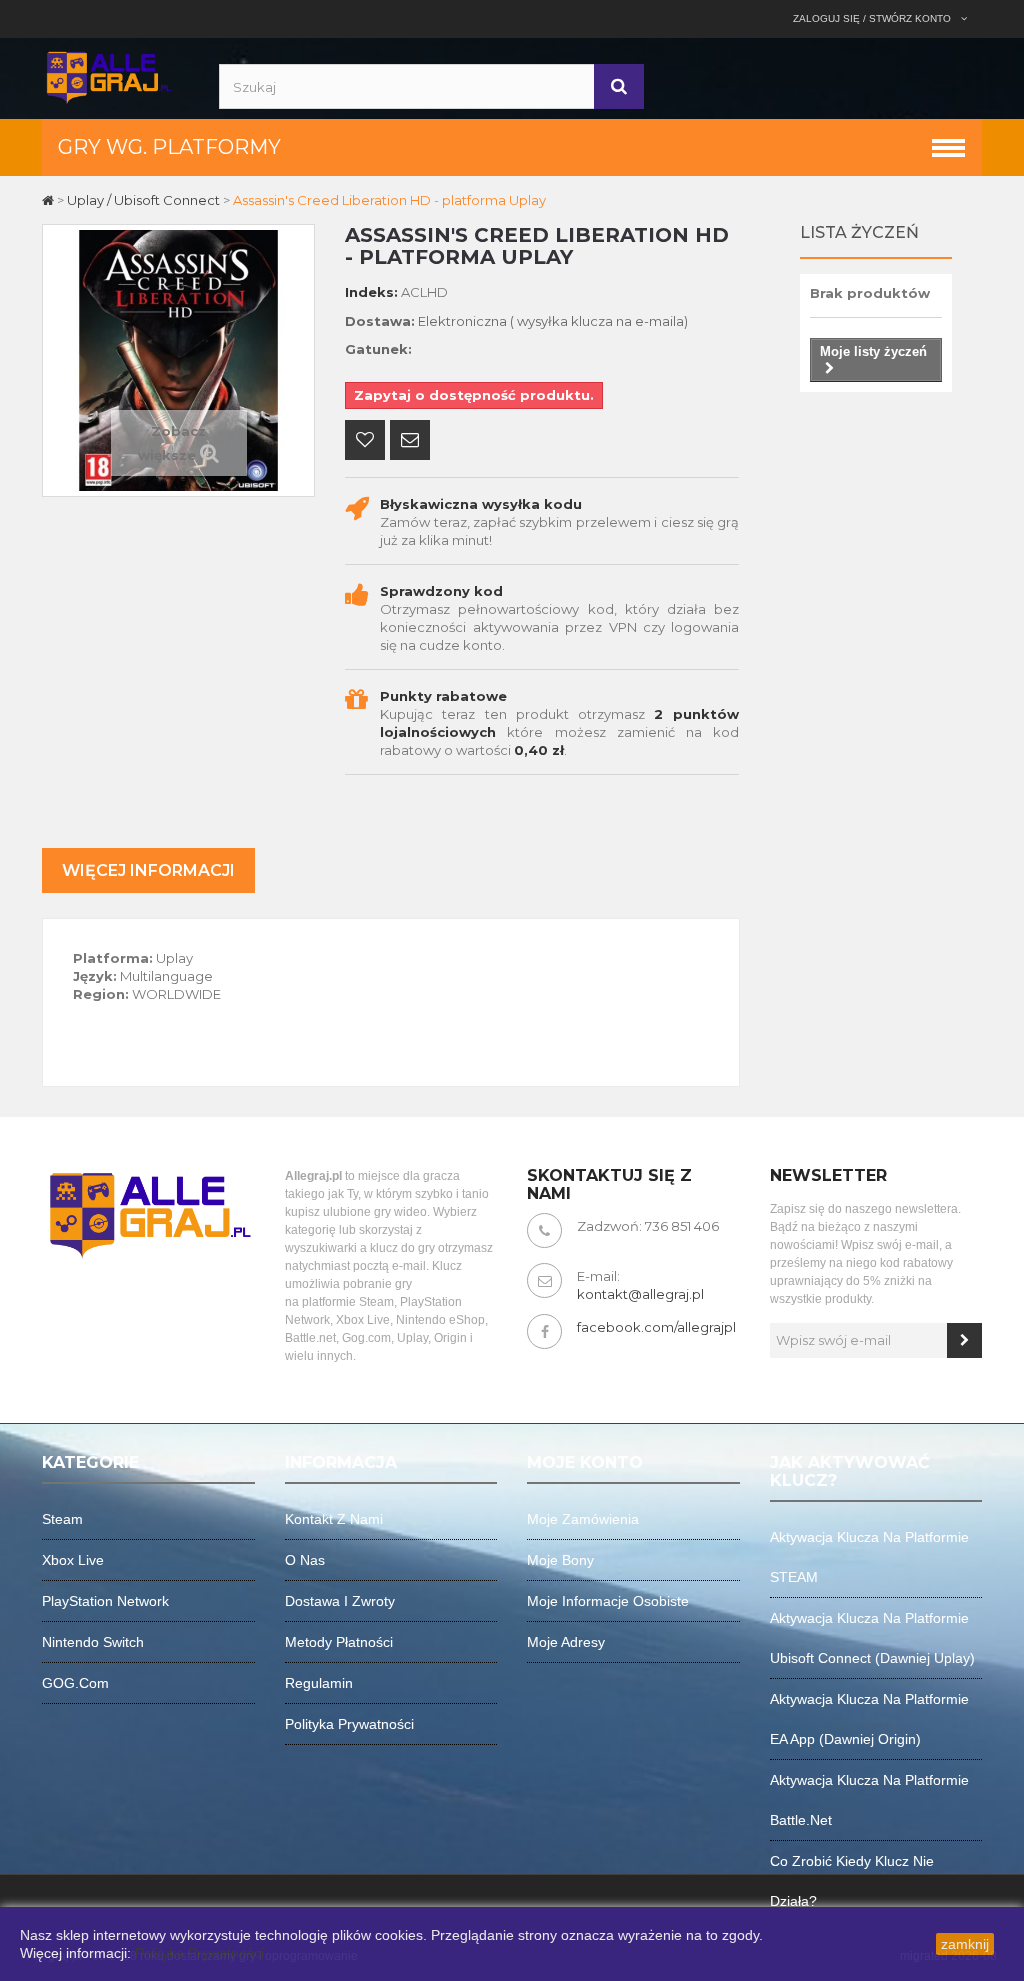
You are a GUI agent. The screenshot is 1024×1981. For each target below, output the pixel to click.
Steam (62, 1519)
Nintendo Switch (93, 1642)
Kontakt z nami (334, 1519)
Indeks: (371, 292)
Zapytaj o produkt (410, 442)
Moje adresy (566, 1642)
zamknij (965, 1944)
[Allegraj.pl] (108, 76)
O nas (305, 1560)
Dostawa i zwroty (340, 1601)
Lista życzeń (859, 232)
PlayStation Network (105, 1601)
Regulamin (319, 1683)
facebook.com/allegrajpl (656, 1327)
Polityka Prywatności (199, 1953)
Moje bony (560, 1560)
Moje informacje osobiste (608, 1601)
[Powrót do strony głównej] (49, 200)
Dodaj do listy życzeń (365, 442)
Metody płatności (339, 1642)
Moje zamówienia (583, 1519)
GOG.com (75, 1683)
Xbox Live (73, 1560)
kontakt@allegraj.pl (640, 1294)
